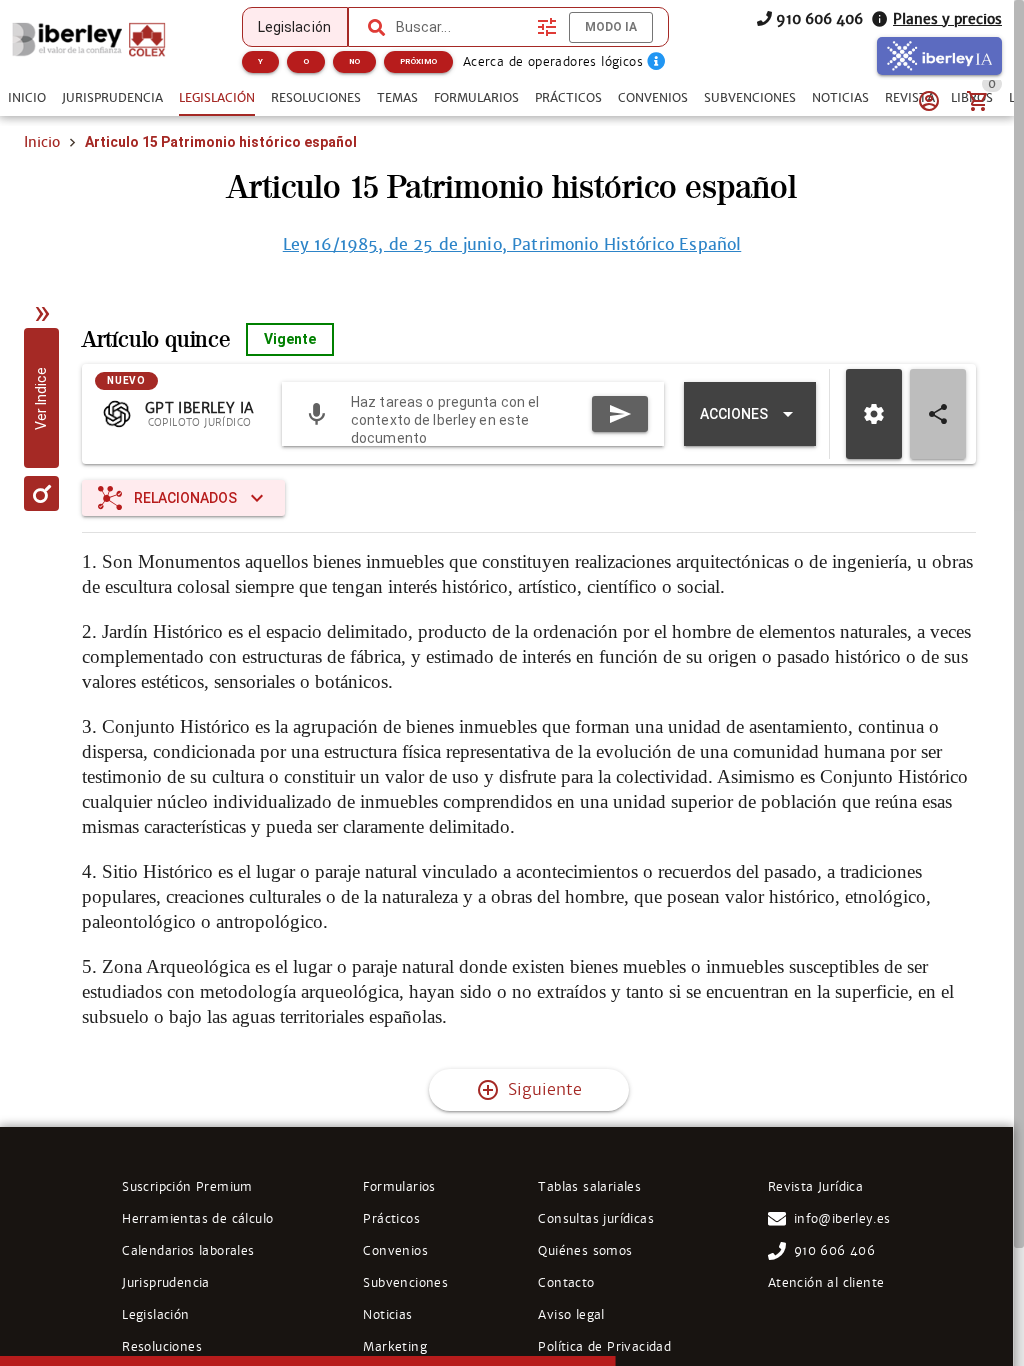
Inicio (42, 142)
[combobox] (462, 27)
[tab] (27, 98)
